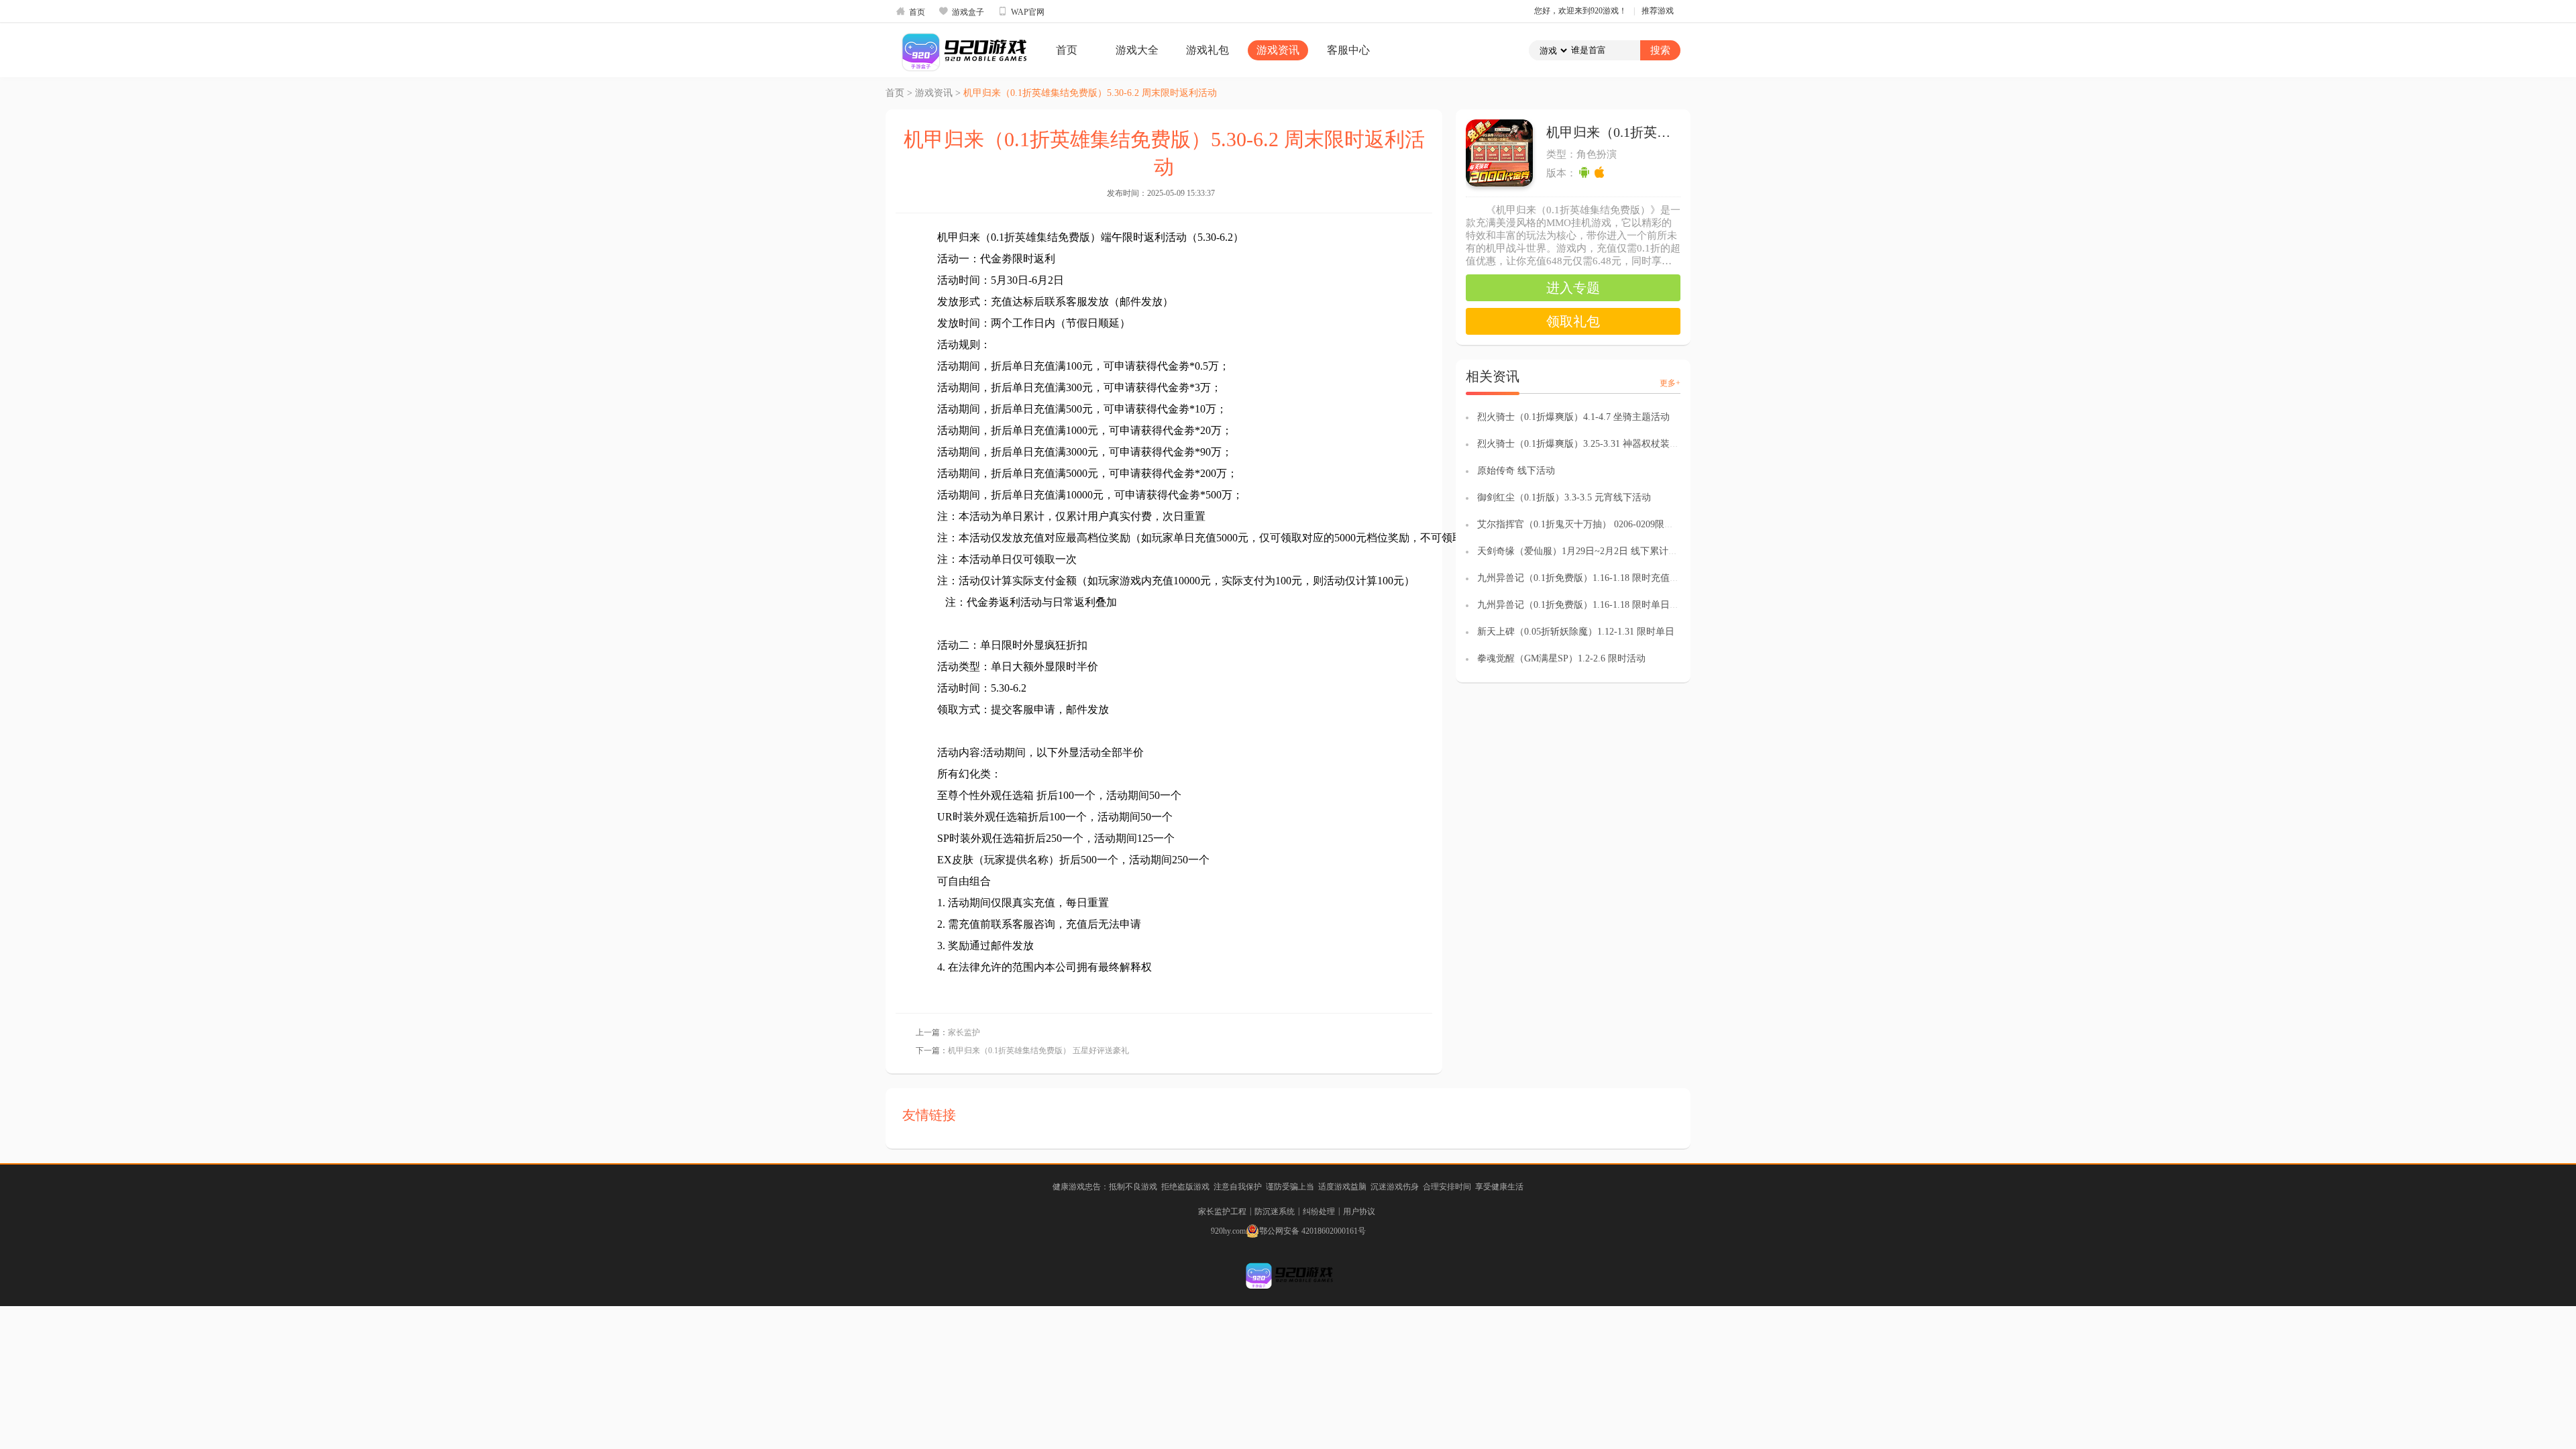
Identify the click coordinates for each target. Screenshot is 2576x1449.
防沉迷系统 (1275, 1212)
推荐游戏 (1658, 11)
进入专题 (1573, 288)
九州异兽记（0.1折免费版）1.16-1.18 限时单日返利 (1583, 605)
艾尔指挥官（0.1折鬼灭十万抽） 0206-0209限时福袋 (1585, 524)
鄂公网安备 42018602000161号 (1312, 1231)
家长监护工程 (1222, 1212)
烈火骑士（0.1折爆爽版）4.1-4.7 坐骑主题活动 (1573, 417)
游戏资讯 (1278, 50)
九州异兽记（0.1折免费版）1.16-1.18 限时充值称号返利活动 (1602, 578)
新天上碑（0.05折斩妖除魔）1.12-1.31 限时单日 (1576, 632)
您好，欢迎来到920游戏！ (1580, 11)
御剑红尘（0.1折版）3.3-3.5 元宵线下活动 (1564, 497)
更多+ (1670, 383)
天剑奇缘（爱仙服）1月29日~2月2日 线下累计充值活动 (1592, 551)
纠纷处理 (1319, 1212)
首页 (910, 11)
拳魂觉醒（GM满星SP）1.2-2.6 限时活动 (1561, 658)
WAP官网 (1021, 11)
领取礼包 (1573, 321)
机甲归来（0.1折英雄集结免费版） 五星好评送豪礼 (1038, 1051)
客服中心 (1348, 50)
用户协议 (1359, 1212)
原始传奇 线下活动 (1516, 471)
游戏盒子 (961, 11)
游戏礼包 (1207, 50)
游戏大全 (1137, 50)
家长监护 (964, 1032)
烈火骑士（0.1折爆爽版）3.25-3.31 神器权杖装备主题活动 (1597, 444)
